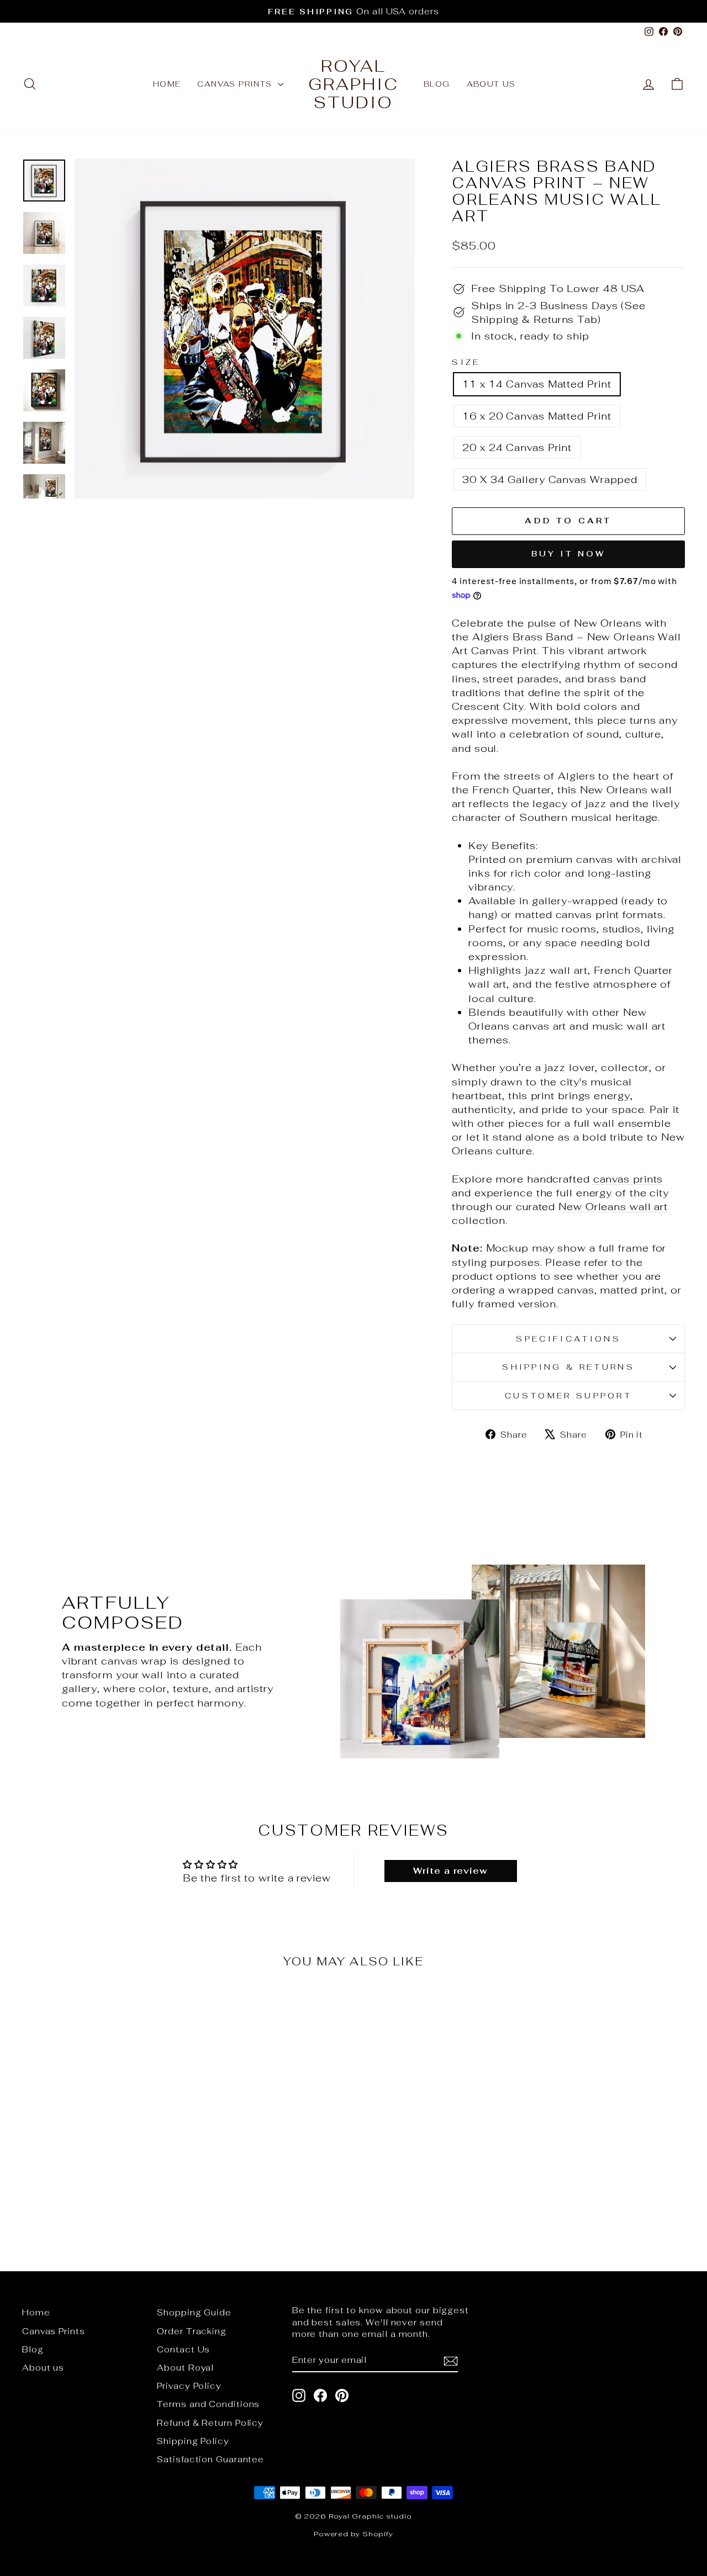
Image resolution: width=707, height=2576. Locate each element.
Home (167, 84)
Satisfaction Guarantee (210, 2459)
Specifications (568, 1339)
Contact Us (183, 2349)
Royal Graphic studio (353, 84)
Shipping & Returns (568, 1367)
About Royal (185, 2368)
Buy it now (569, 554)
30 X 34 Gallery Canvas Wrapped (550, 479)
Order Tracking (192, 2331)
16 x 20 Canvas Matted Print (537, 416)
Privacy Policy (189, 2386)
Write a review (450, 1871)
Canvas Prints (236, 84)
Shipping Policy (193, 2441)
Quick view (101, 2139)
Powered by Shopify (353, 2534)
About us (491, 84)
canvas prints (628, 1179)
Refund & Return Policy (210, 2423)
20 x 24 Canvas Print (517, 447)
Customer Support (568, 1395)
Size (466, 362)
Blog (437, 84)
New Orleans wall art (613, 1207)
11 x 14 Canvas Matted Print (537, 384)
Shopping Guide (194, 2312)
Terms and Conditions (208, 2404)
